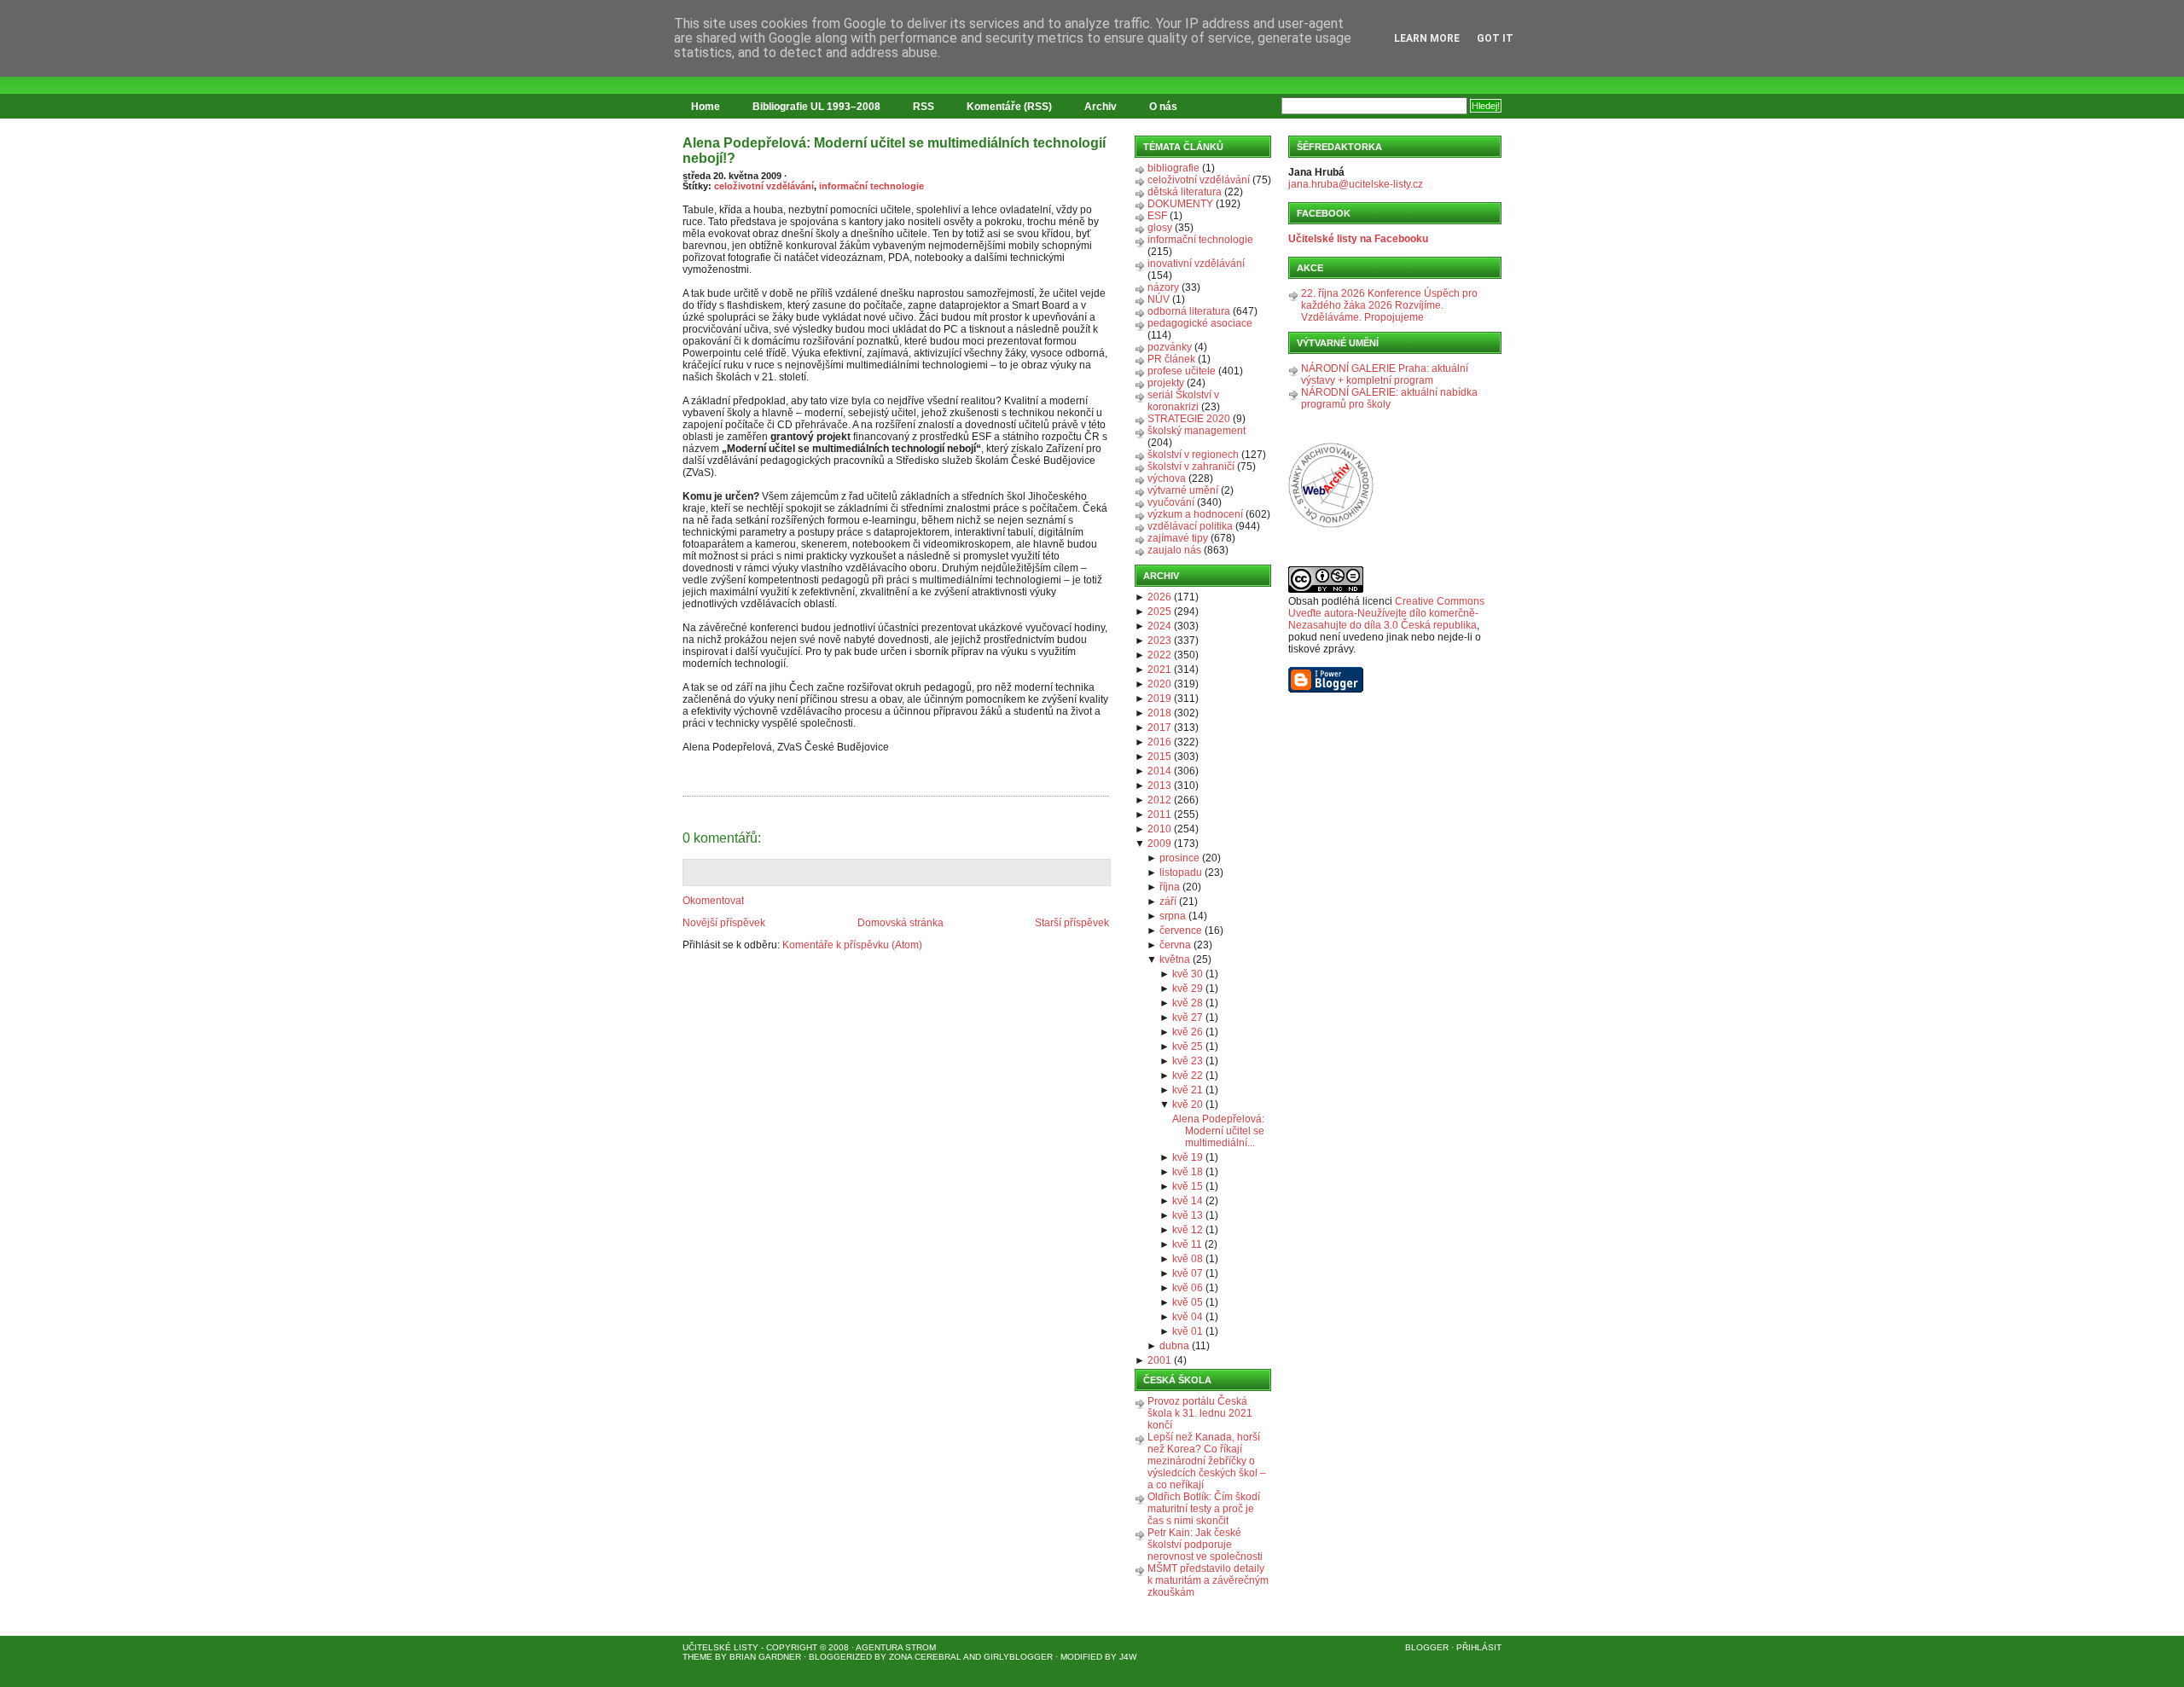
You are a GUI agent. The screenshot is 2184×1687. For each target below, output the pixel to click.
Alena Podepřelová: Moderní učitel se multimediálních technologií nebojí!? (894, 151)
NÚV (1159, 299)
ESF (1157, 216)
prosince (1179, 858)
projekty (1166, 383)
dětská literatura (1185, 192)
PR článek (1171, 359)
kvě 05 (1188, 1302)
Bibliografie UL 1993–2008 (816, 107)
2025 (1159, 612)
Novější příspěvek (724, 923)
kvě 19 (1188, 1157)
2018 (1159, 713)
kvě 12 (1188, 1230)
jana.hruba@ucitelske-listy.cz (1356, 184)
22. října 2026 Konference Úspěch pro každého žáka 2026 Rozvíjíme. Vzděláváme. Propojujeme (1389, 305)
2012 (1159, 800)
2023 (1159, 641)
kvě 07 (1188, 1273)
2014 (1159, 771)
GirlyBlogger (1018, 1657)
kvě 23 (1188, 1061)
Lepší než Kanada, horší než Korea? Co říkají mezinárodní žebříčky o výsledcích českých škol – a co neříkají (1207, 1461)
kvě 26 (1188, 1032)
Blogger (1427, 1647)
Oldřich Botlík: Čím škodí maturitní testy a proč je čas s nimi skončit (1204, 1509)
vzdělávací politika (1190, 526)
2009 (1159, 843)
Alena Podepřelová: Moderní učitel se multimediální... (1218, 1131)
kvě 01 (1188, 1331)
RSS (924, 107)
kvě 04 (1188, 1317)
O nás (1163, 107)
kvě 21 (1188, 1090)
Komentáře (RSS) (1009, 107)
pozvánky (1170, 347)
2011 (1159, 815)
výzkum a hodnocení (1195, 514)
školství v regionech (1193, 455)
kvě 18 (1188, 1172)
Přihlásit (1479, 1647)
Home (706, 107)
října (1170, 887)
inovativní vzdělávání (1196, 264)
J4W (1128, 1657)
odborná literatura (1189, 311)
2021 (1159, 670)
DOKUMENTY (1180, 204)
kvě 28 (1188, 1003)
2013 (1159, 786)
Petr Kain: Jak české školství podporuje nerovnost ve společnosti (1205, 1545)
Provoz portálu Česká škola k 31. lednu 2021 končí (1200, 1413)
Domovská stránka (900, 923)
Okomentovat (713, 901)
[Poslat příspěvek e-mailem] (684, 786)
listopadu (1181, 872)
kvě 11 (1187, 1244)
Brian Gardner (765, 1657)
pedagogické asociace (1200, 323)
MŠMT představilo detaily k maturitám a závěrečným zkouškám (1208, 1580)
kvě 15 (1188, 1186)
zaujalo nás (1174, 550)
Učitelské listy (720, 1647)
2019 (1159, 699)
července (1181, 930)
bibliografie (1173, 168)
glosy (1160, 228)
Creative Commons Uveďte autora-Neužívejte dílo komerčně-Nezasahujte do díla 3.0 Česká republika (1386, 613)
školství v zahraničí (1191, 467)
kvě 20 (1188, 1104)
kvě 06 (1188, 1288)
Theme (697, 1657)
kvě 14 (1188, 1201)
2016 (1159, 742)
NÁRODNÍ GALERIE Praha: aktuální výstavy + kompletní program (1385, 374)
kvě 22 (1188, 1075)
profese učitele (1182, 371)
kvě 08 (1188, 1259)
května (1175, 959)
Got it (1495, 38)
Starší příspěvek (1072, 923)
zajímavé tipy (1178, 538)
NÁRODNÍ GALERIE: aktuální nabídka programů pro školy (1389, 398)
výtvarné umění (1183, 490)
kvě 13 (1188, 1215)
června (1175, 945)
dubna (1174, 1346)
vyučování (1171, 502)
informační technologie (871, 186)
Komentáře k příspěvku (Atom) (852, 945)
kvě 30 (1188, 974)
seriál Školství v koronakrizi (1183, 401)
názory (1163, 287)
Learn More (1427, 38)
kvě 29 (1188, 988)
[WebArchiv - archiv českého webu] (1331, 525)
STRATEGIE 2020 (1189, 419)
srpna (1173, 916)
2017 (1159, 728)
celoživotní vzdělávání (764, 186)
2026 (1159, 597)
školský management (1197, 431)
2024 (1159, 626)
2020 (1159, 684)
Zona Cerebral (925, 1657)
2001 (1159, 1360)
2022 (1159, 655)
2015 (1159, 757)
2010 (1159, 829)
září (1168, 901)
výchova (1167, 478)
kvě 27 (1188, 1017)
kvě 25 (1188, 1046)
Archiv (1101, 107)
